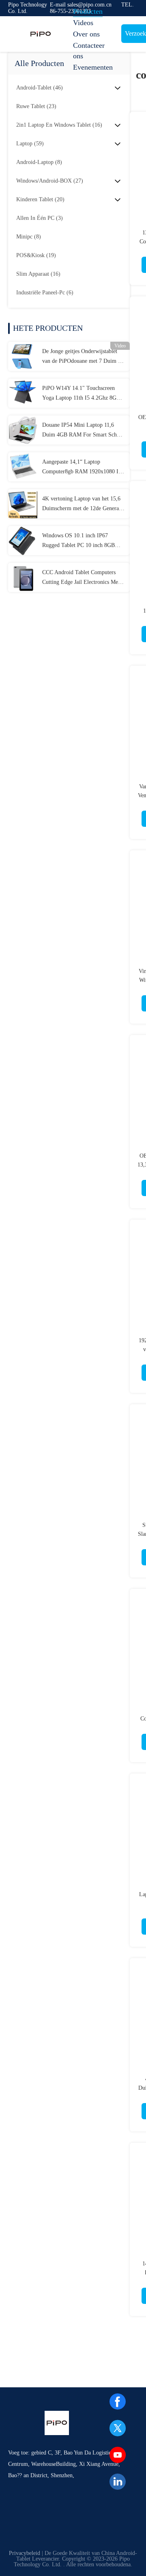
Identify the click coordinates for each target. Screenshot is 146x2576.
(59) (30, 144)
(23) (36, 106)
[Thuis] (41, 34)
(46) (40, 88)
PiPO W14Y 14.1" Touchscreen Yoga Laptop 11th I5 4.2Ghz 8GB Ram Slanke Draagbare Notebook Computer (81, 394)
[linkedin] (118, 2482)
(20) (40, 199)
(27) (50, 181)
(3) (40, 218)
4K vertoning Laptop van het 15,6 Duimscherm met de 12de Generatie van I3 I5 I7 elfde (83, 505)
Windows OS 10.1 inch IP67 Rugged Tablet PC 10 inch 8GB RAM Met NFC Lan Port (78, 541)
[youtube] (118, 2455)
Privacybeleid (25, 2553)
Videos (83, 23)
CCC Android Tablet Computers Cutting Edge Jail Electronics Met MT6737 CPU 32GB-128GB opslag (83, 578)
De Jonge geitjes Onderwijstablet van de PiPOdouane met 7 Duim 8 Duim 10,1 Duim (82, 357)
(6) (45, 293)
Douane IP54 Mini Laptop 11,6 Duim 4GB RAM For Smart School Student (83, 431)
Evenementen (93, 67)
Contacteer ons (89, 51)
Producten (88, 11)
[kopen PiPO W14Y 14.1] (23, 393)
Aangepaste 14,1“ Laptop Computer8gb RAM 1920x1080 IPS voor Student (84, 468)
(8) (39, 162)
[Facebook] (118, 2401)
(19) (36, 255)
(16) (59, 125)
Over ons (86, 34)
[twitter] (118, 2428)
